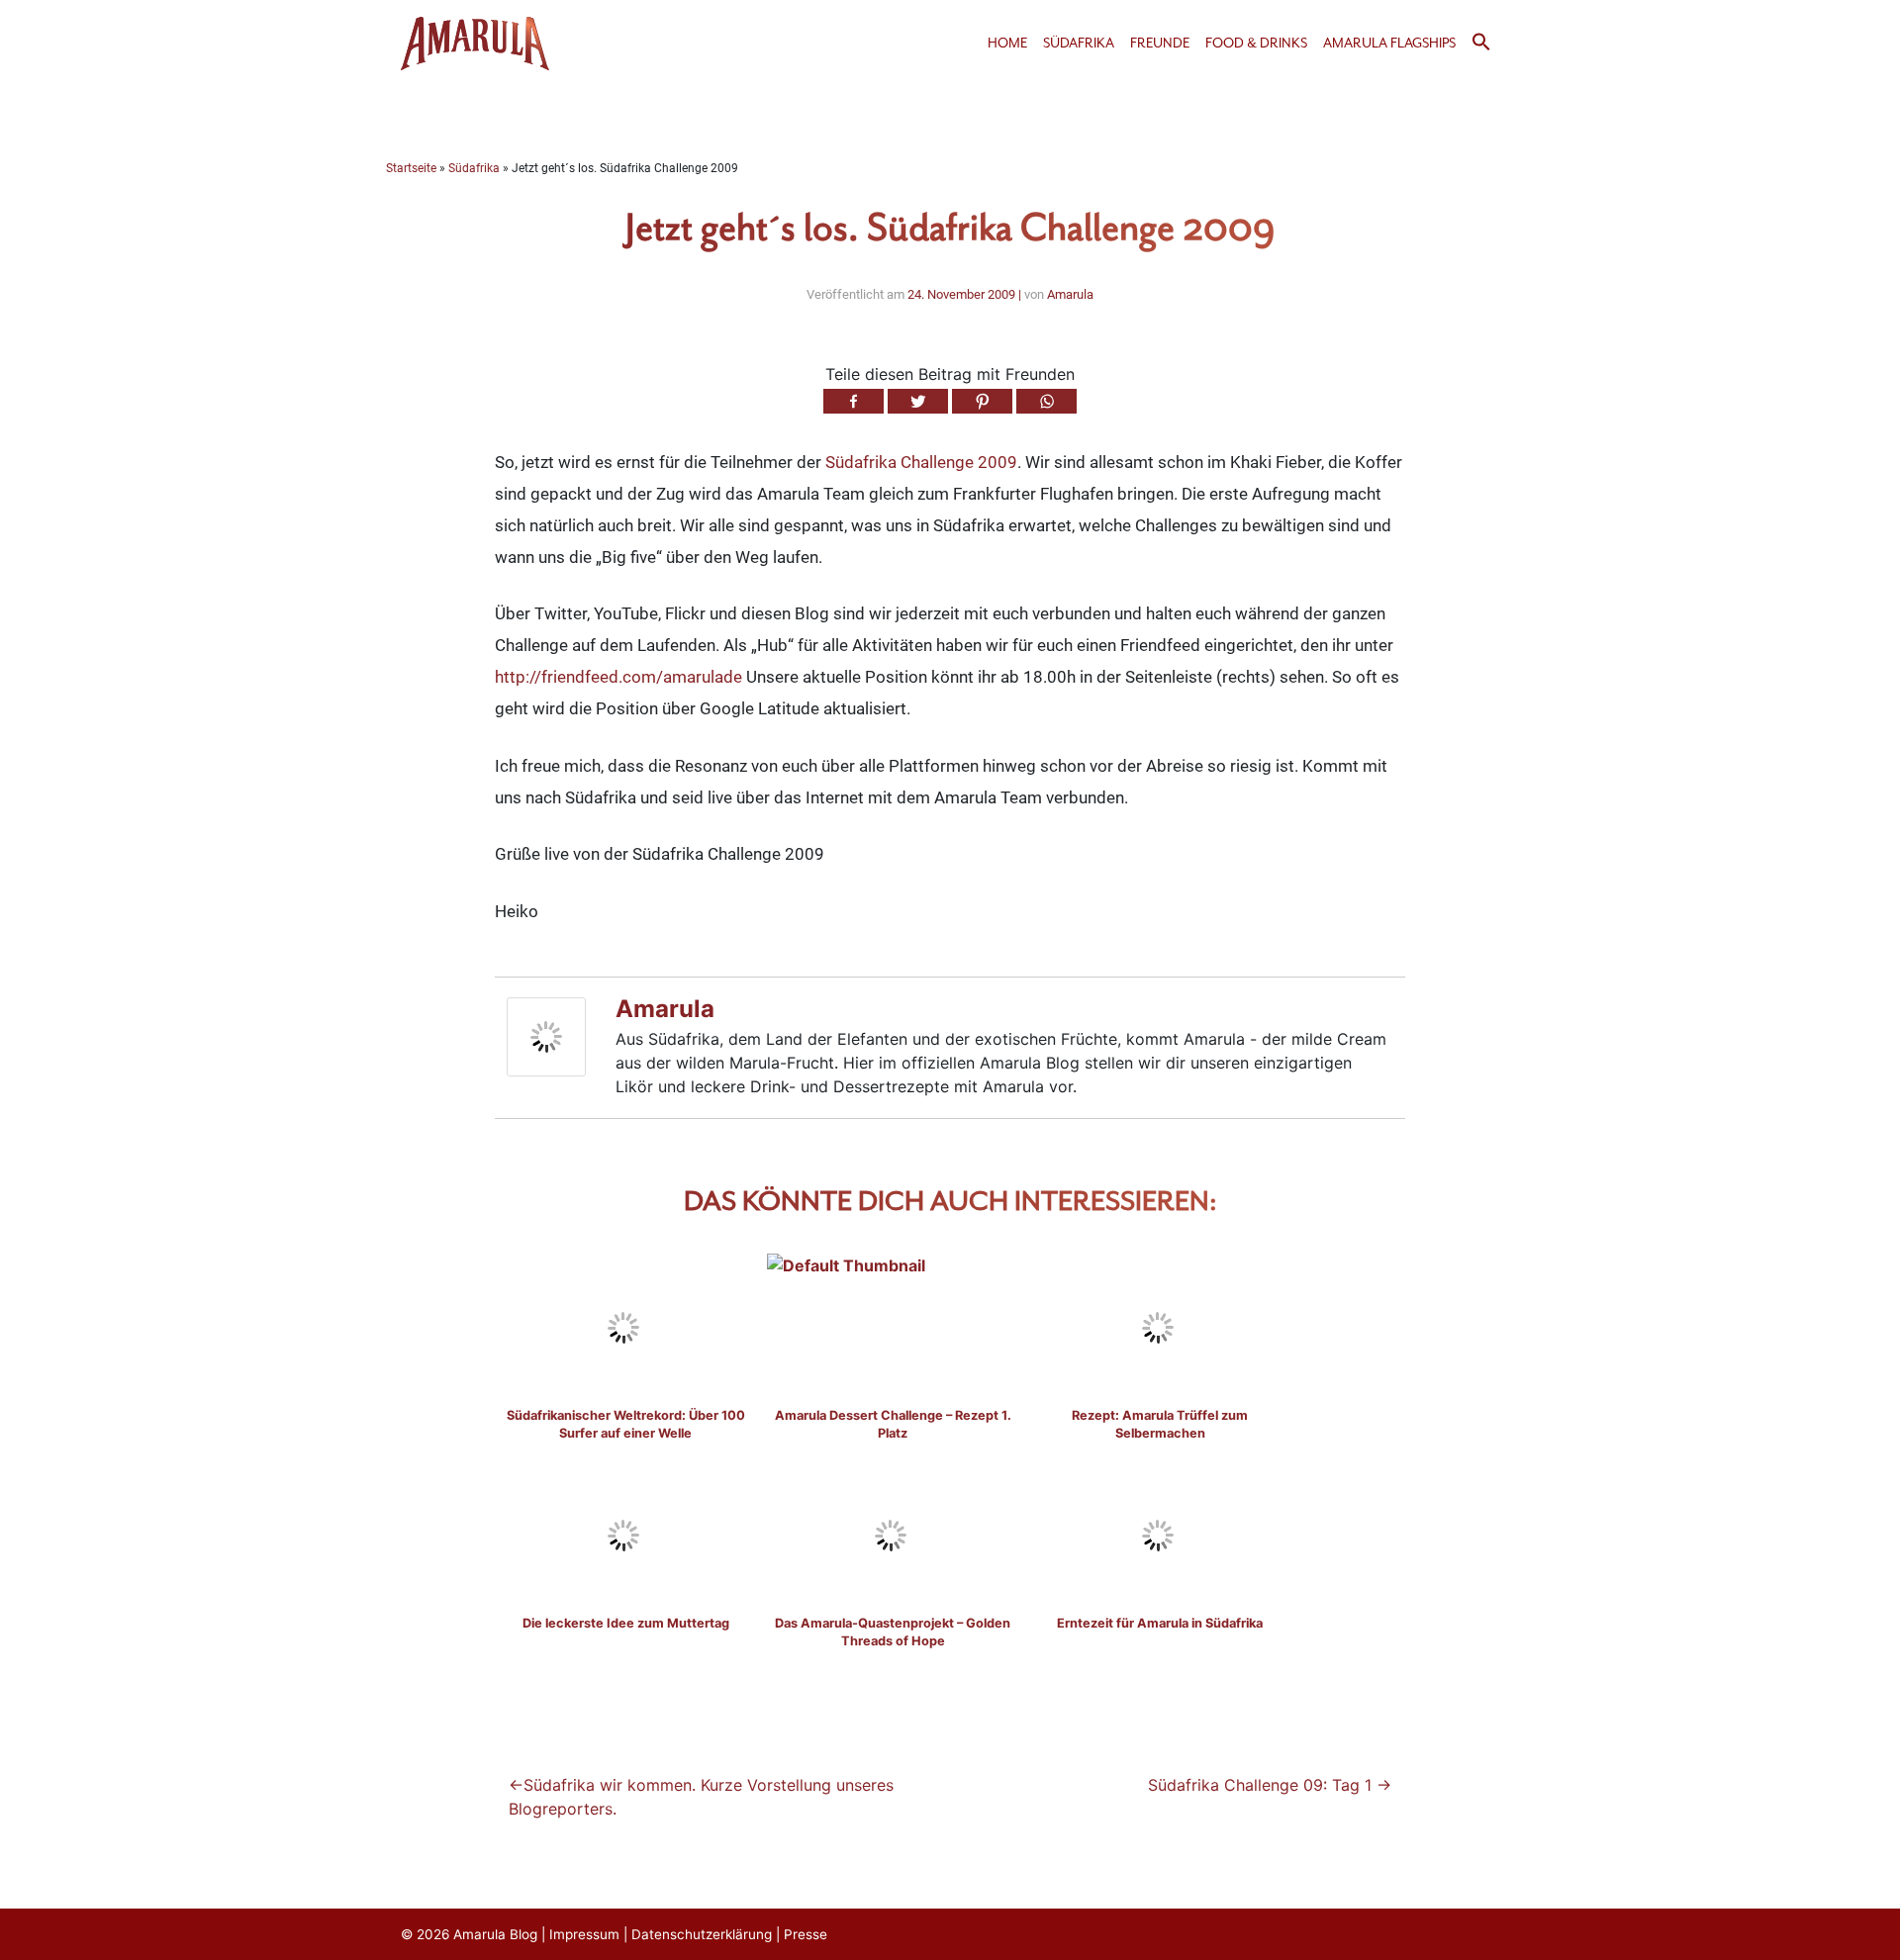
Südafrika (1079, 43)
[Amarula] (546, 1035)
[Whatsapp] (1046, 401)
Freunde (1160, 43)
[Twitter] (918, 401)
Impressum (584, 1934)
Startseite (411, 168)
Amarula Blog (495, 1934)
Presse (806, 1934)
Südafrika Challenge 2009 (921, 462)
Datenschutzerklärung (702, 1934)
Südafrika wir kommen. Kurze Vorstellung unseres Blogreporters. (701, 1797)
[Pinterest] (982, 401)
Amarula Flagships (1389, 43)
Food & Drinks (1256, 43)
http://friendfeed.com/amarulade (618, 677)
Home (1007, 43)
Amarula (1070, 294)
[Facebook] (854, 401)
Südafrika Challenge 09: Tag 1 (1260, 1785)
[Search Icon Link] (1481, 47)
